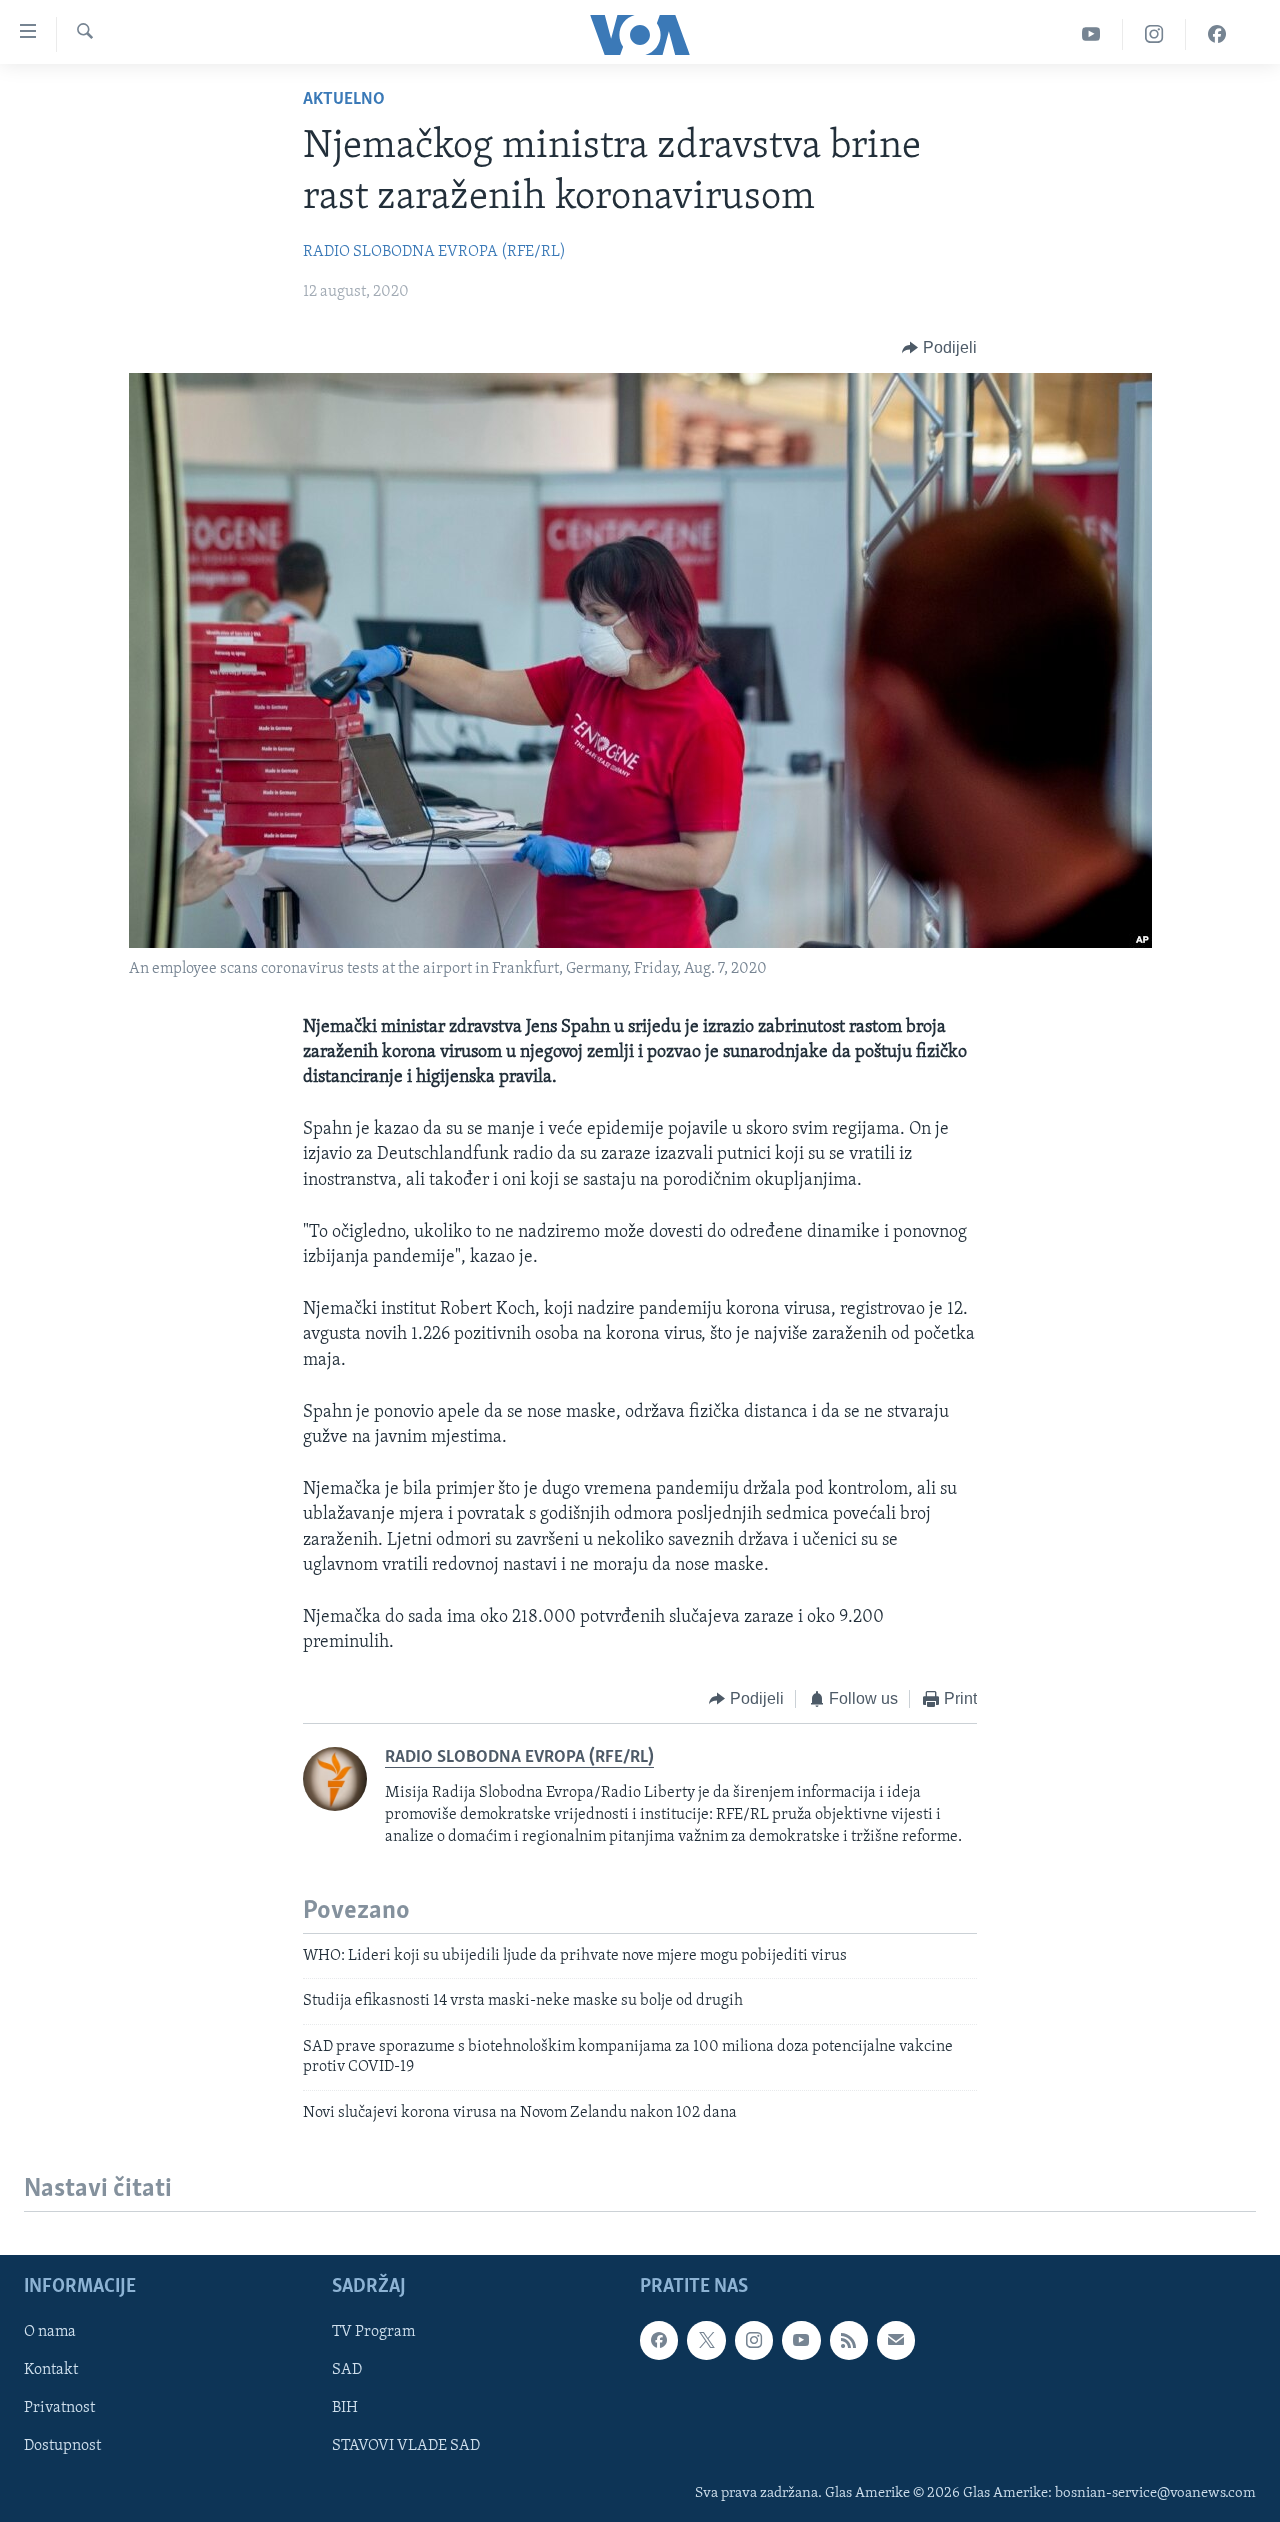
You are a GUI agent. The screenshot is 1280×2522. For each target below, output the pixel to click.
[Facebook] (1217, 34)
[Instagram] (1154, 34)
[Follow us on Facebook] (659, 2340)
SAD (347, 2370)
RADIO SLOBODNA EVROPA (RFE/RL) (434, 252)
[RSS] (849, 2340)
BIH (345, 2408)
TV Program (373, 2332)
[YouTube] (1091, 34)
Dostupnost (62, 2446)
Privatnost (59, 2408)
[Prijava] (896, 2340)
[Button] (939, 348)
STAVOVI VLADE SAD (406, 2446)
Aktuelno (344, 100)
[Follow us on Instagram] (754, 2340)
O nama (50, 2332)
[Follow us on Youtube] (801, 2340)
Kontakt (51, 2370)
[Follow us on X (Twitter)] (706, 2340)
